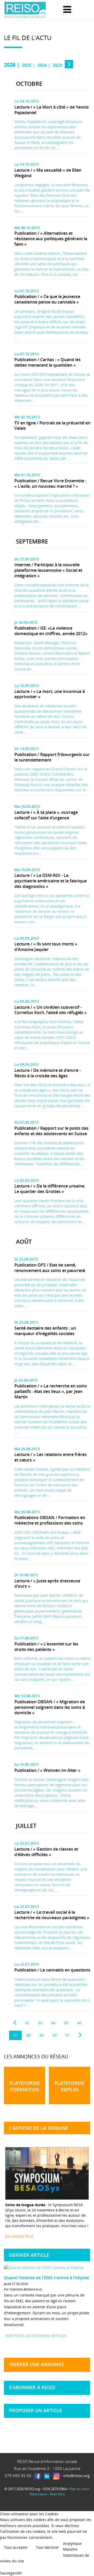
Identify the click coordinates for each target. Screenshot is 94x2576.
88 (28, 2035)
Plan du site (78, 2489)
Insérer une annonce (37, 2364)
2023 (57, 65)
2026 (10, 65)
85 (66, 2023)
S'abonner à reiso (32, 2387)
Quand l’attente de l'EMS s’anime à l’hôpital (46, 2278)
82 (27, 2023)
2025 (27, 65)
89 (42, 2035)
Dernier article (29, 2255)
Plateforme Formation (25, 2086)
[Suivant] (80, 2035)
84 (53, 2023)
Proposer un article (36, 2410)
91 (68, 2035)
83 (40, 2023)
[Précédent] (15, 2023)
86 (79, 2023)
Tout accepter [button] (16, 2547)
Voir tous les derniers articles (36, 2336)
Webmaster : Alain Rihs (47, 2494)
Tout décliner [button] (47, 2547)
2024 (42, 65)
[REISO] (25, 10)
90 (55, 2035)
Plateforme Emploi (69, 2086)
